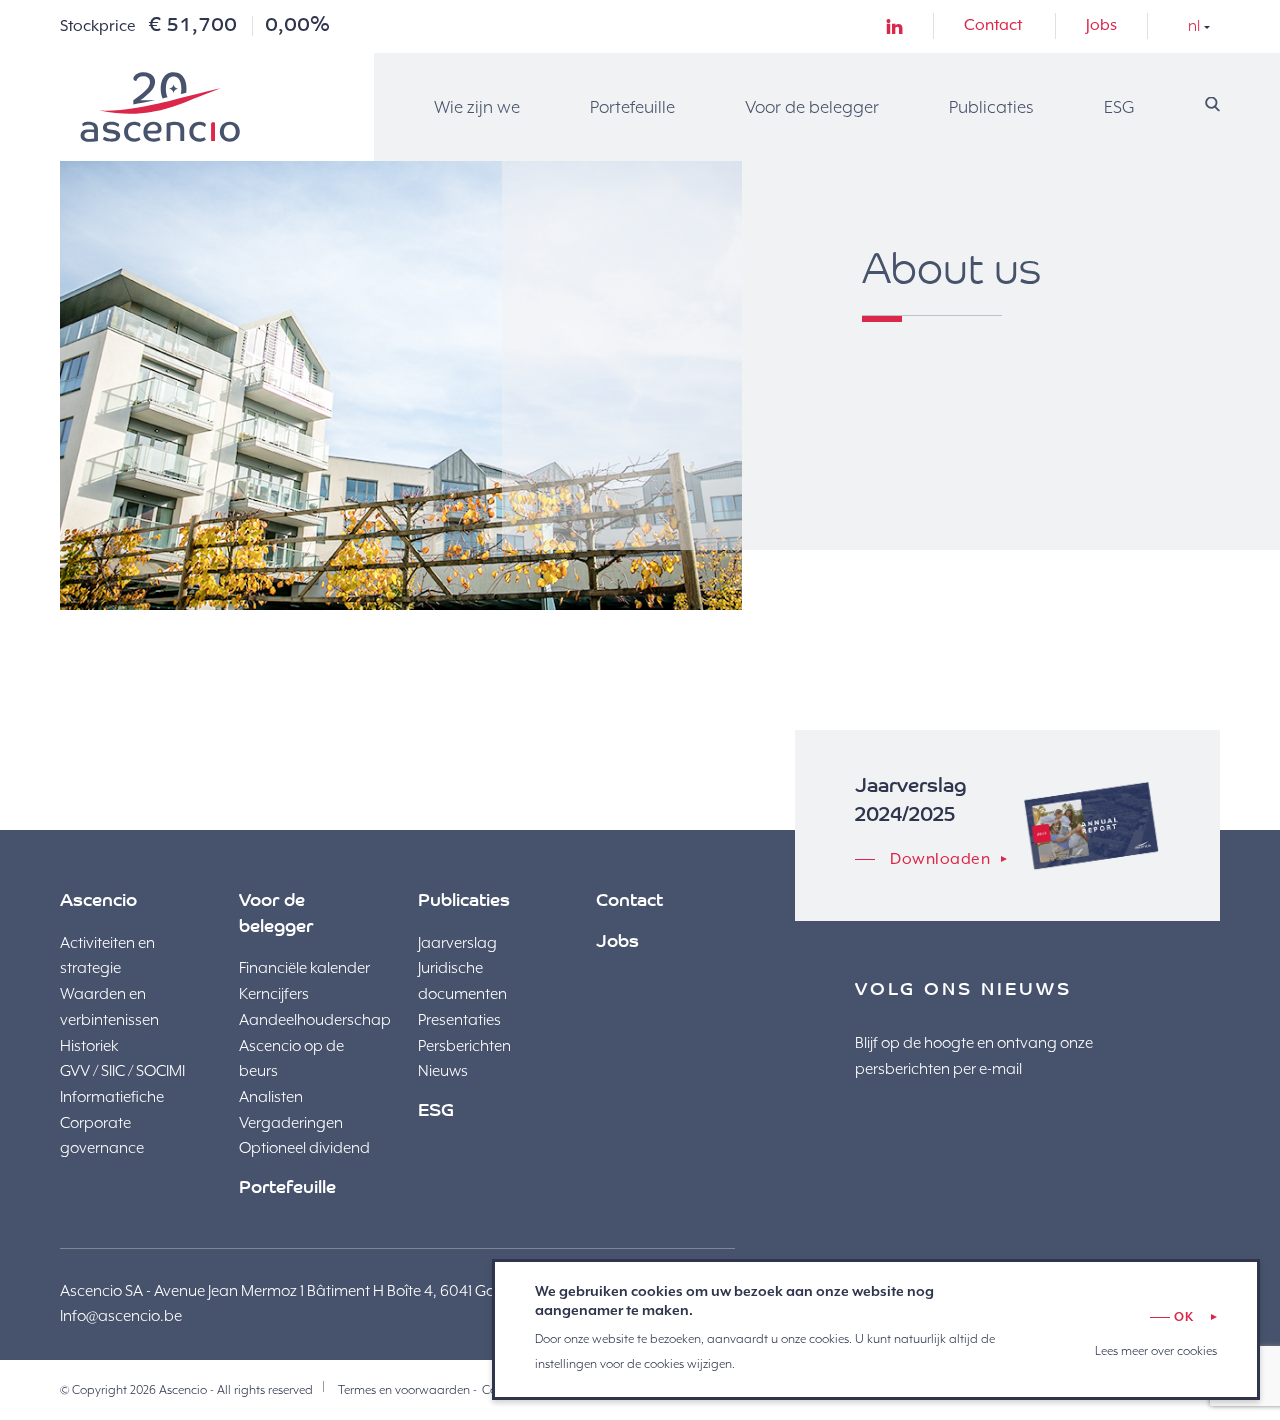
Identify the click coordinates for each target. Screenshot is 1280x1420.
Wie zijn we (477, 107)
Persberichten (464, 1046)
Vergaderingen (291, 1123)
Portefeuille (632, 107)
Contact (993, 25)
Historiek (89, 1046)
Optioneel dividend (304, 1148)
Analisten (271, 1097)
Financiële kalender (304, 968)
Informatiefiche (112, 1097)
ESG (1119, 107)
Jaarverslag (457, 943)
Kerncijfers (274, 994)
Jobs (1101, 25)
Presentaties (459, 1020)
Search (1212, 104)
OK (1183, 1317)
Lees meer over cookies (1156, 1351)
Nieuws (443, 1071)
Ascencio (160, 107)
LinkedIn (894, 26)
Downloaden (940, 859)
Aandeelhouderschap (315, 1020)
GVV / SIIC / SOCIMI (122, 1071)
